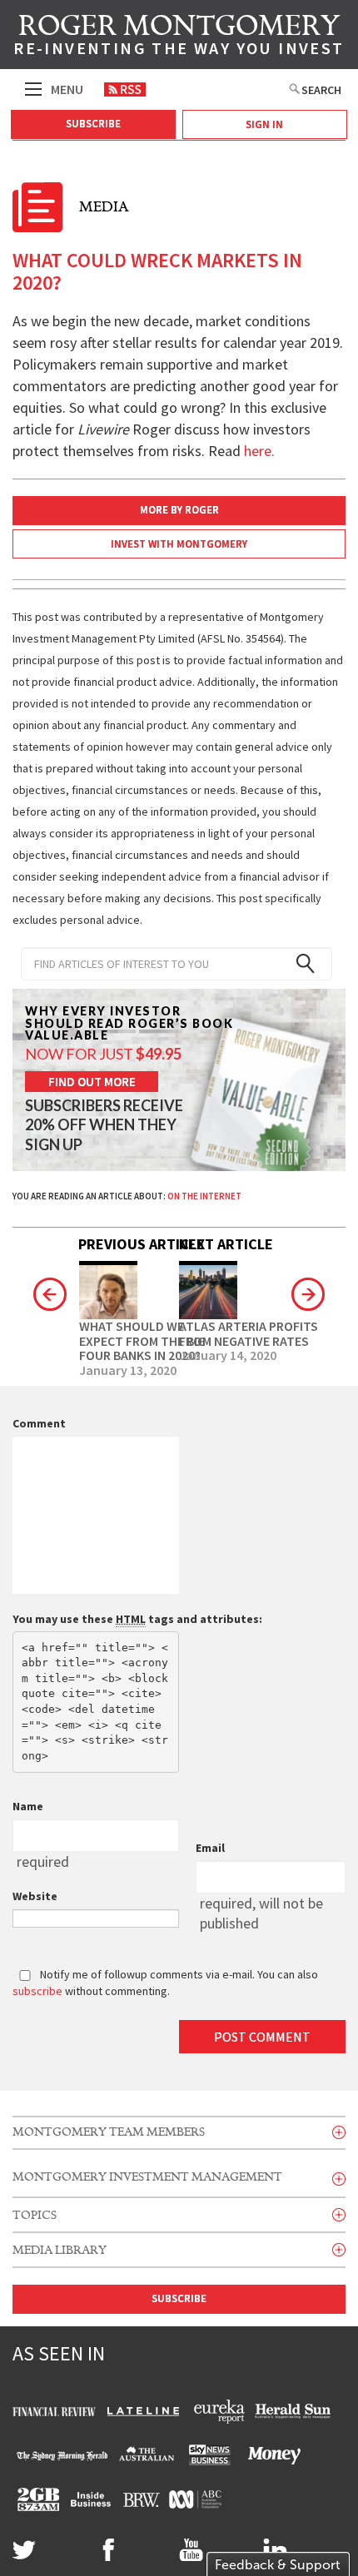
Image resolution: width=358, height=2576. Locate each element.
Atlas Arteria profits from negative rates (249, 1334)
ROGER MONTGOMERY (179, 37)
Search (321, 90)
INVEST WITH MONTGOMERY (179, 544)
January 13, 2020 (128, 1371)
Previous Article (142, 1244)
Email (210, 1848)
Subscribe (93, 124)
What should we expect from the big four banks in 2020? (142, 1341)
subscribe (37, 1991)
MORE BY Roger (179, 510)
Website (35, 1896)
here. (259, 451)
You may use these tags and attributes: (137, 1619)
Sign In (264, 124)
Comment (39, 1423)
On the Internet (204, 1196)
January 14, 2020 (228, 1356)
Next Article (226, 1244)
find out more (92, 1082)
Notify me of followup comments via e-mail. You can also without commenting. (165, 1983)
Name (28, 1806)
